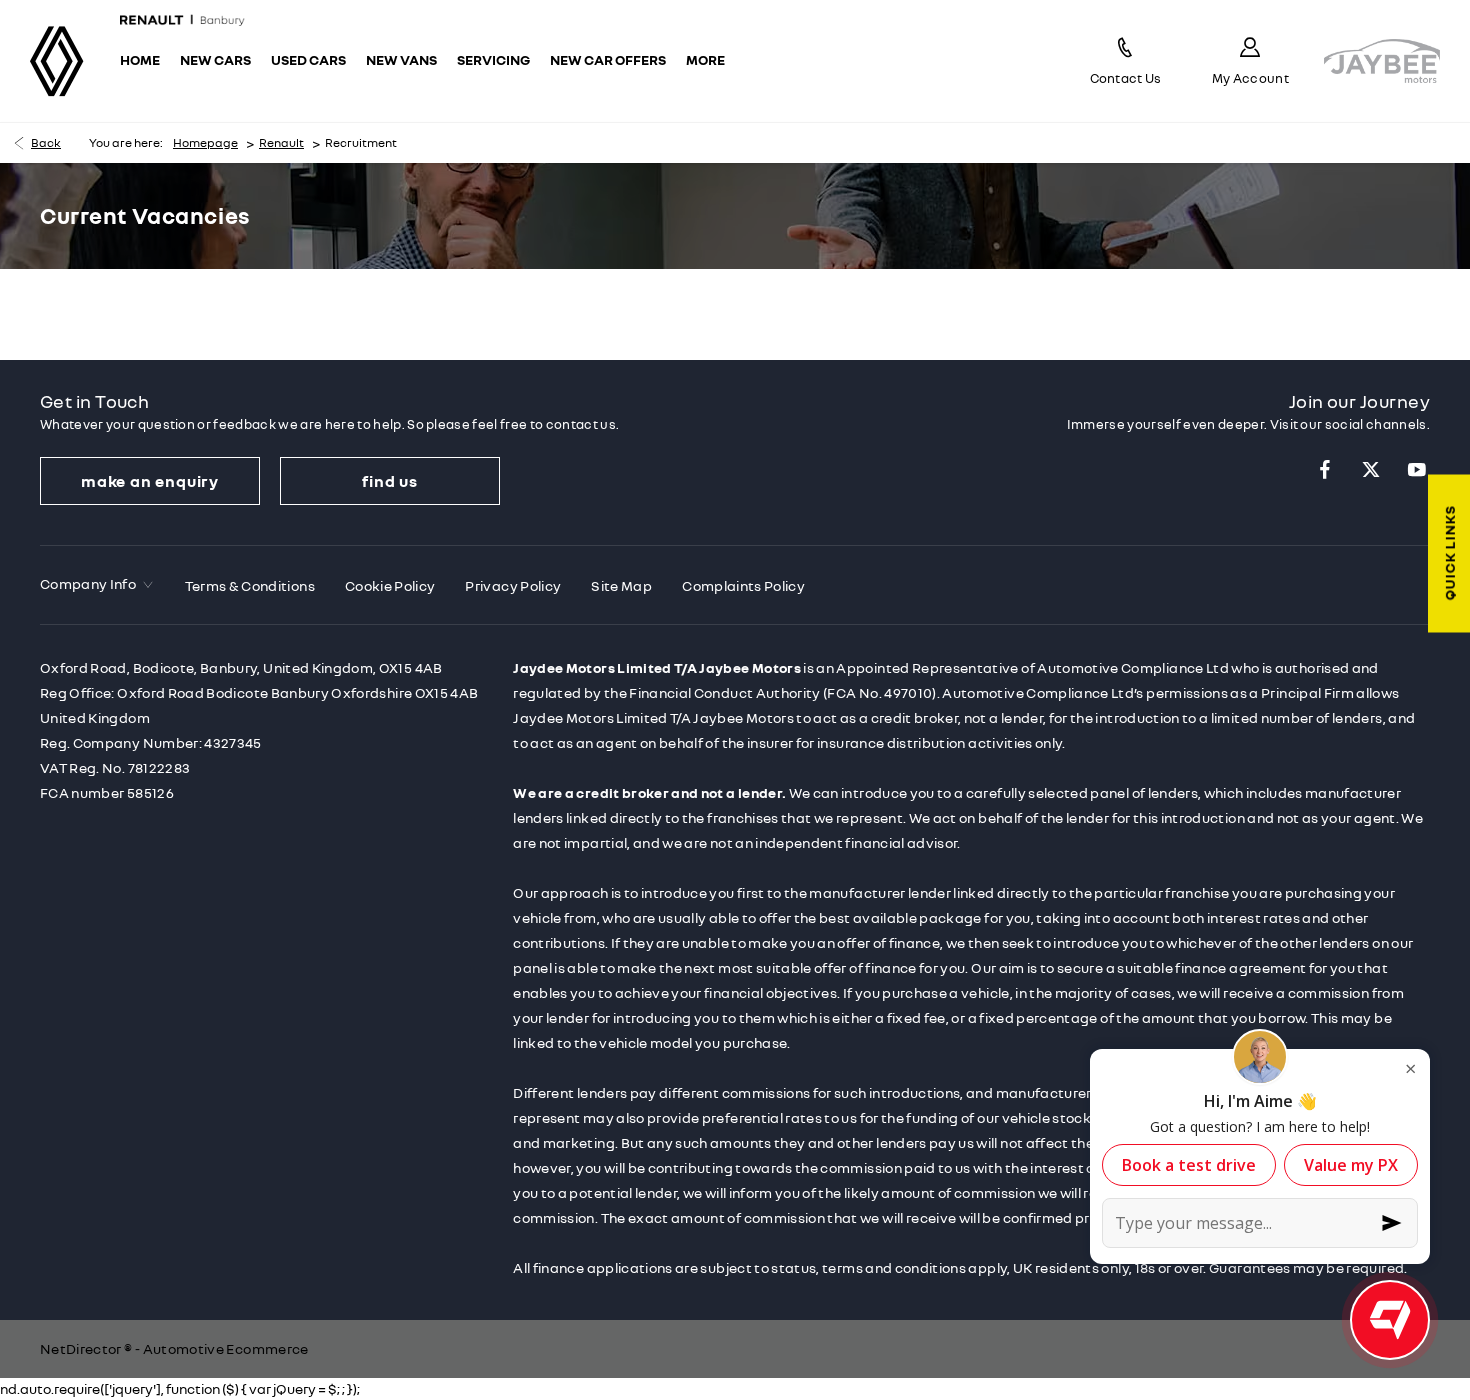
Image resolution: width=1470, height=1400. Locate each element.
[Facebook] (1325, 470)
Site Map (621, 585)
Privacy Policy (513, 585)
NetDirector (82, 1348)
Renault (281, 142)
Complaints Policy (743, 585)
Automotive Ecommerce (226, 1348)
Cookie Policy (390, 585)
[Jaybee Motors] (1382, 61)
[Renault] (57, 61)
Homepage (205, 142)
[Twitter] (1371, 470)
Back (46, 142)
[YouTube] (1417, 470)
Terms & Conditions (250, 585)
